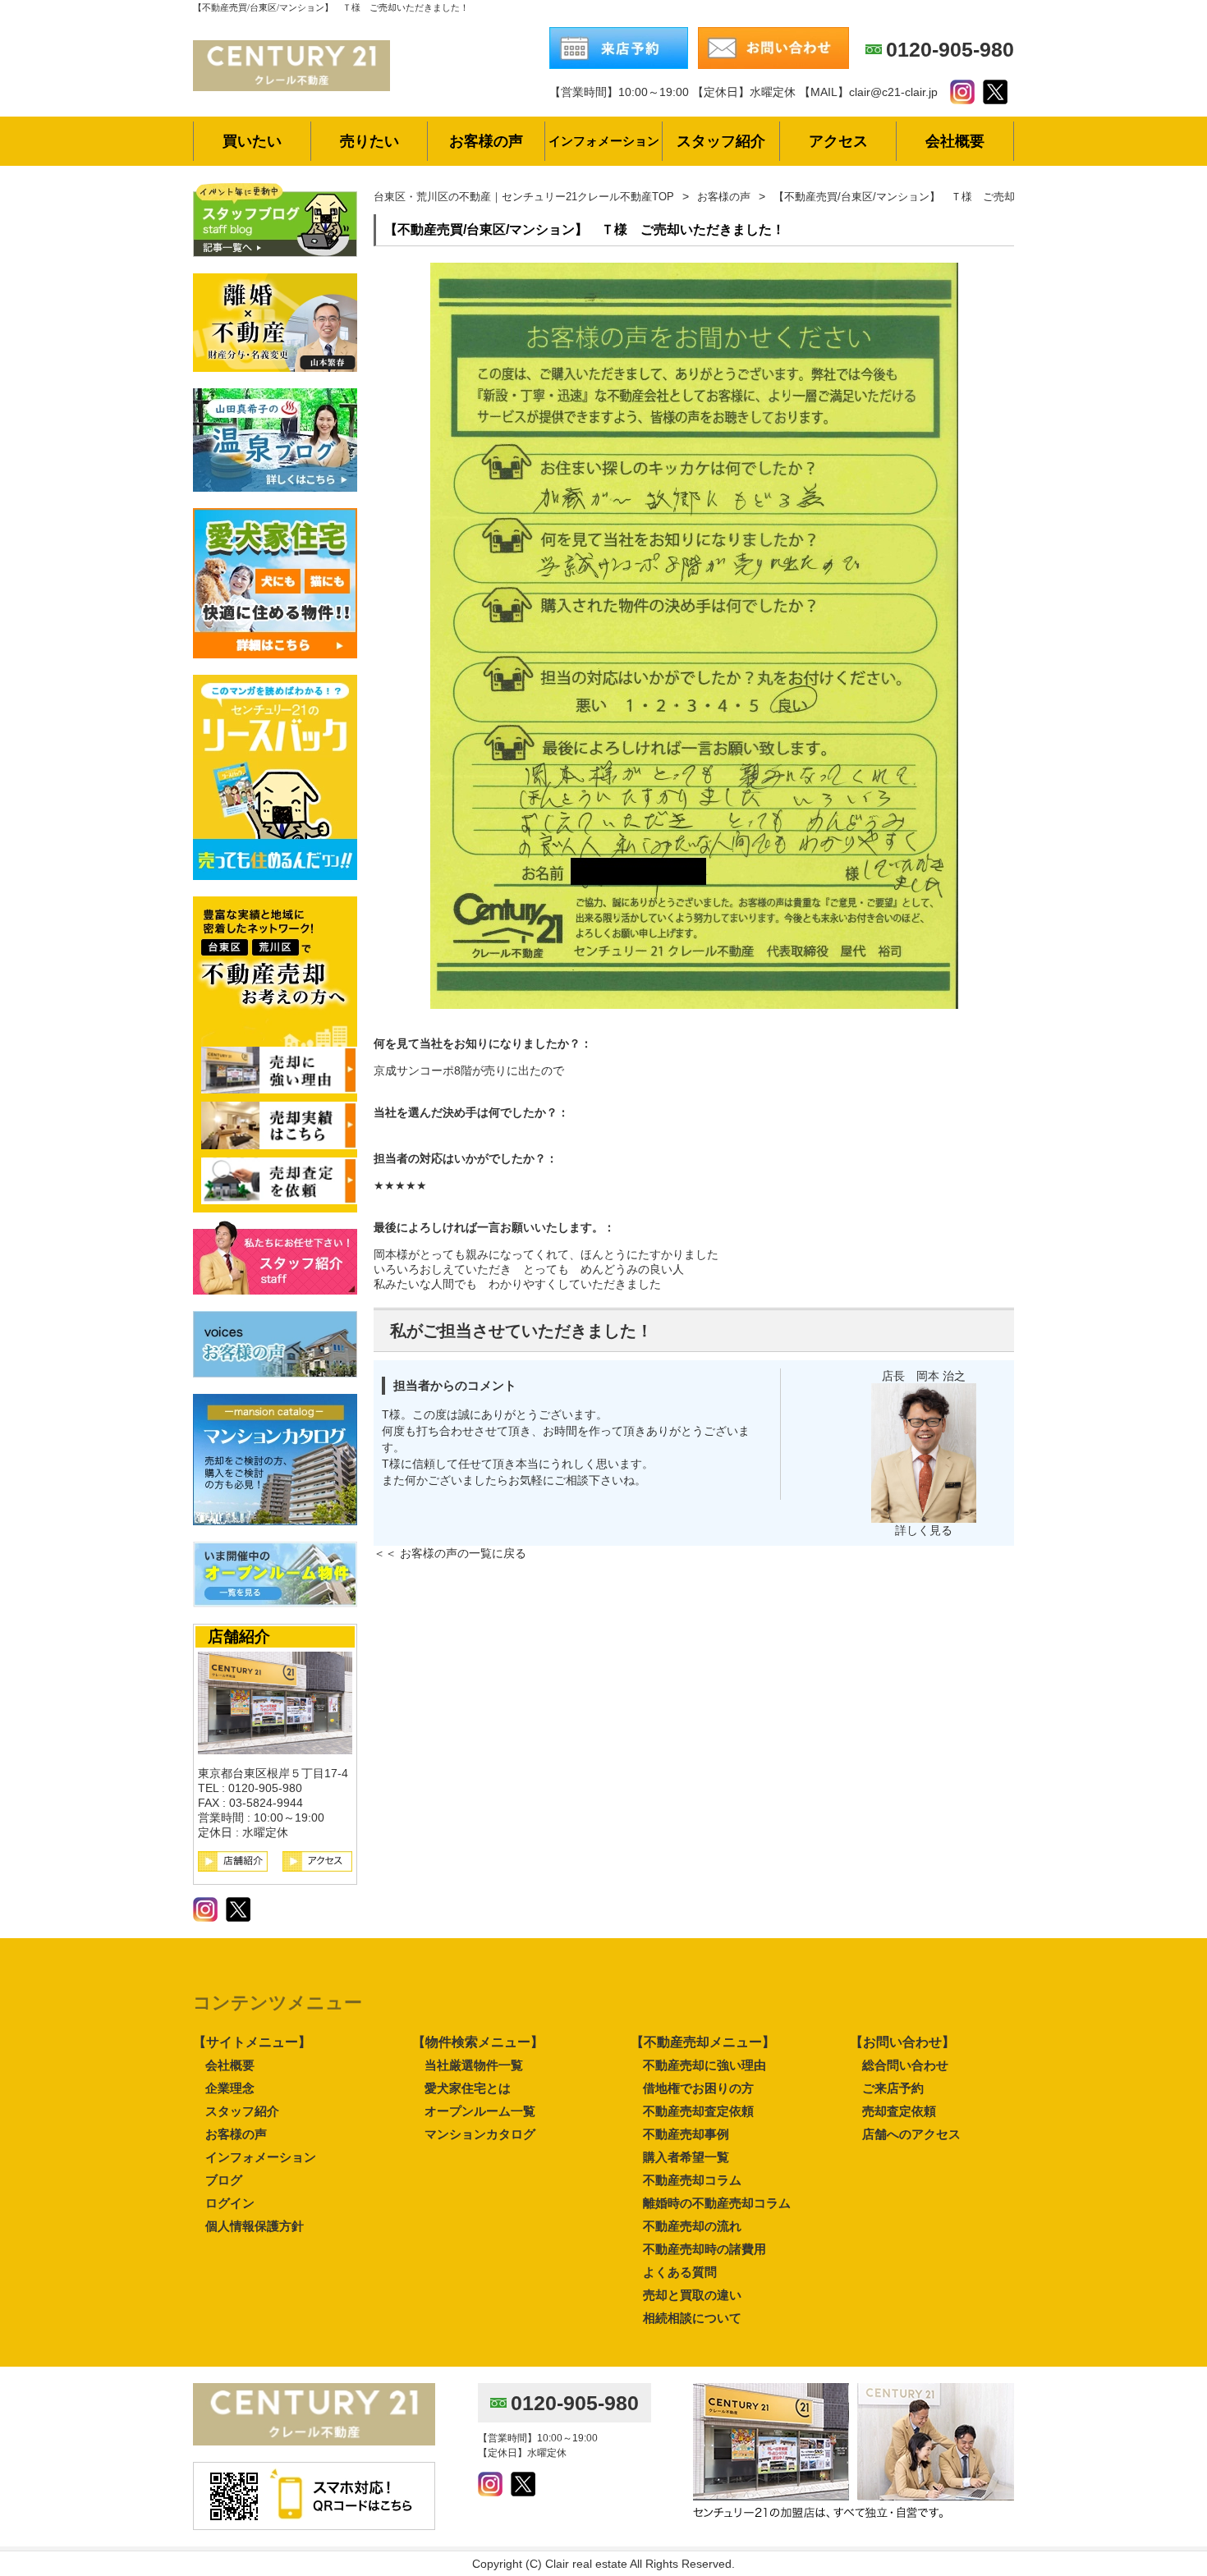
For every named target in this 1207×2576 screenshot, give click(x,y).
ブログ (224, 2180)
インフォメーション (261, 2157)
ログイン (230, 2203)
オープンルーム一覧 (480, 2111)
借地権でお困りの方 (698, 2088)
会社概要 (230, 2065)
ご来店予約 (893, 2088)
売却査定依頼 (899, 2111)
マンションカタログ (480, 2134)
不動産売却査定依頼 (698, 2111)
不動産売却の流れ (692, 2226)
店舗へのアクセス (911, 2134)
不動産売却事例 (686, 2134)
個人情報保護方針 (255, 2226)
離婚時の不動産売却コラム (717, 2203)
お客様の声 (236, 2134)
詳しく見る (924, 1530)
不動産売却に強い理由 (704, 2065)
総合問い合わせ (905, 2065)
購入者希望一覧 (686, 2157)
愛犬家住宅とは (468, 2088)
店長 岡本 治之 (924, 1376)
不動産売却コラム (692, 2180)
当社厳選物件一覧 (474, 2065)
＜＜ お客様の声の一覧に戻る (450, 1553)
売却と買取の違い (692, 2295)
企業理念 (230, 2088)
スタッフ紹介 (242, 2111)
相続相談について (692, 2318)
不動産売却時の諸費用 (704, 2249)
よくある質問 (680, 2272)
